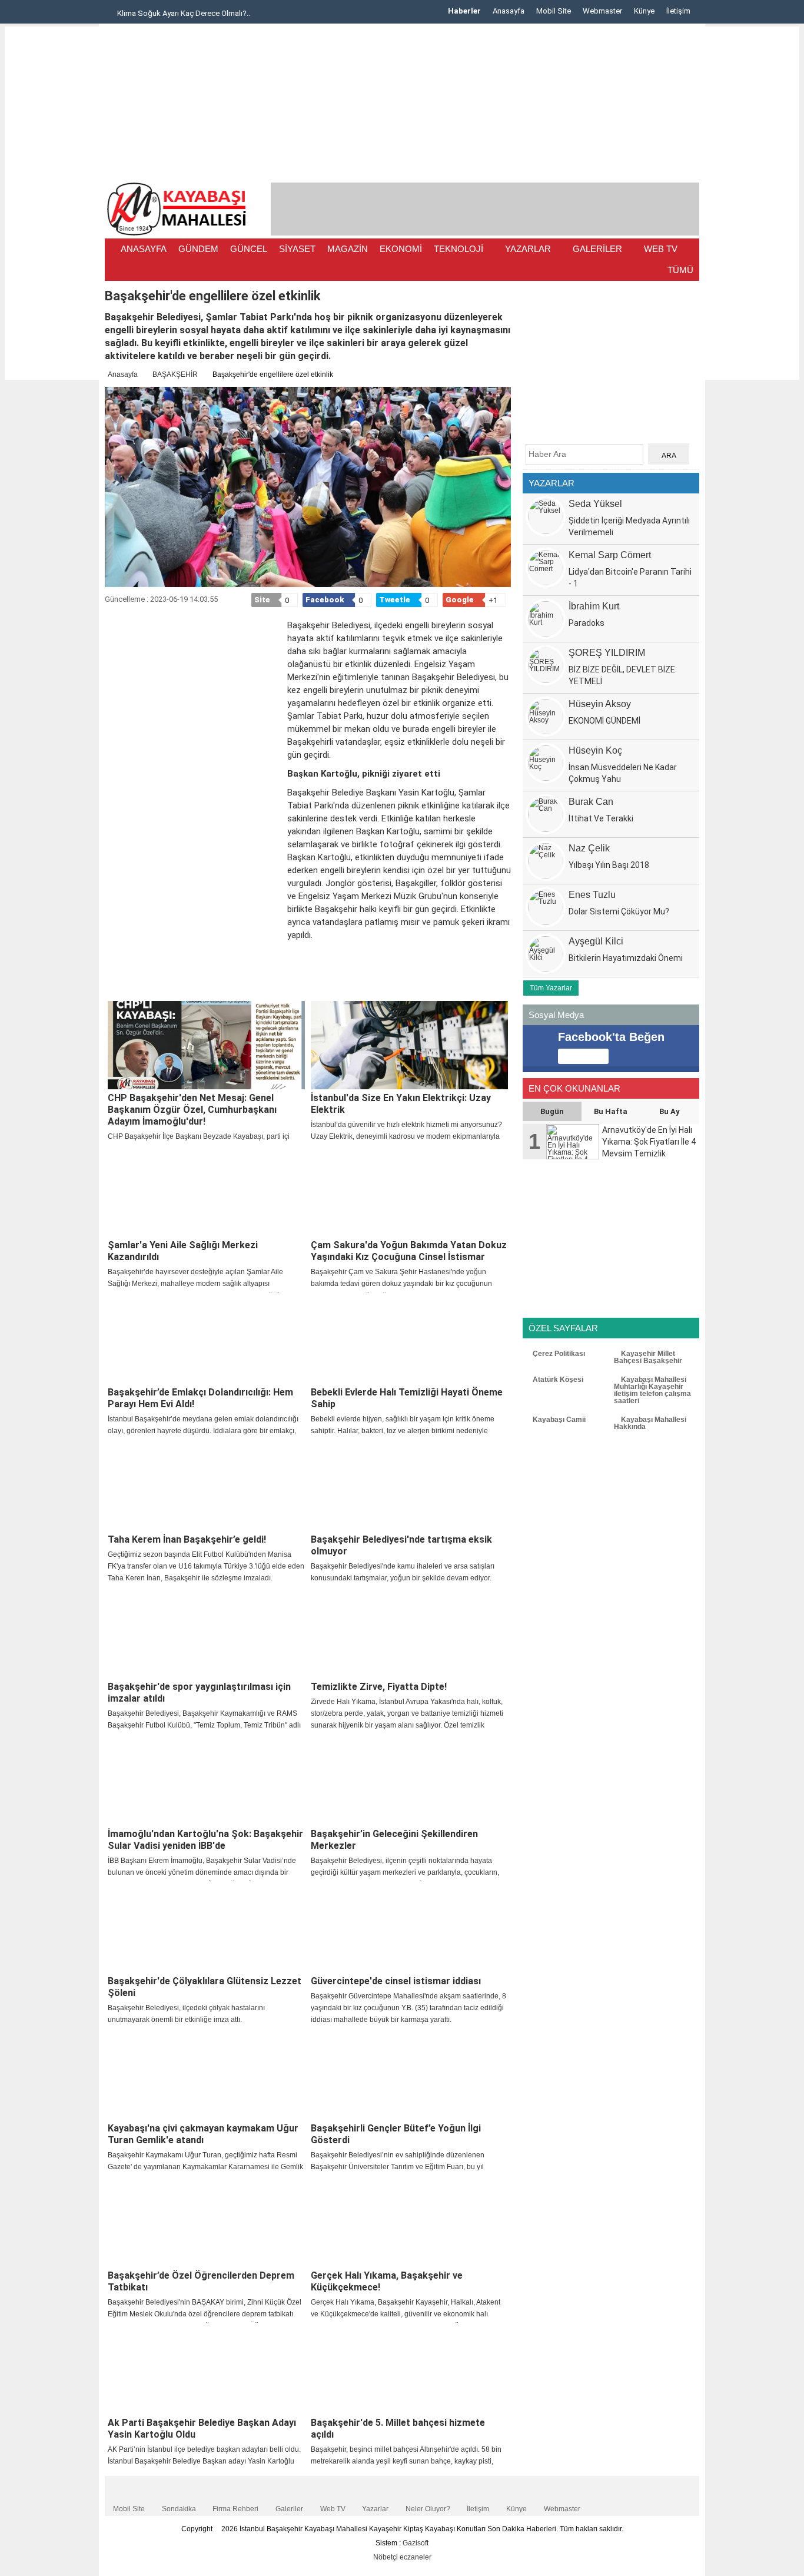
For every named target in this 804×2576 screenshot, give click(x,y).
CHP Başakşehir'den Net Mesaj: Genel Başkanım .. (210, 13)
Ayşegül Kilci (596, 941)
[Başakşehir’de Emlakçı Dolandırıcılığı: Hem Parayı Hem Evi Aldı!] (206, 1340)
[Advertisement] (52, 203)
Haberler (464, 11)
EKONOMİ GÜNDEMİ (604, 721)
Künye (644, 11)
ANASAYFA (144, 249)
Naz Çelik (589, 848)
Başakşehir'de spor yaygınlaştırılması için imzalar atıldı (199, 1693)
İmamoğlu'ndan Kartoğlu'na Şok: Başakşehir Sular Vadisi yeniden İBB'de (205, 1840)
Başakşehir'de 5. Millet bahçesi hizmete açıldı (398, 2429)
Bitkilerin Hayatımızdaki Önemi (626, 958)
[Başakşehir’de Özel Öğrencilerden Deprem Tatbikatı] (206, 2223)
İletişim (678, 11)
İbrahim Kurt (594, 606)
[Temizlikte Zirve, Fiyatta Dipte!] (409, 1634)
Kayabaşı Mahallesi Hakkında (650, 1423)
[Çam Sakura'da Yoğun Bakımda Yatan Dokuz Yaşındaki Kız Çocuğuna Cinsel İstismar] (409, 1192)
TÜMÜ (680, 270)
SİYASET (297, 249)
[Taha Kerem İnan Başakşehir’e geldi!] (206, 1487)
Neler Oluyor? (428, 2509)
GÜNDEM (198, 249)
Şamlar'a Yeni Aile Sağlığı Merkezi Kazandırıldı (183, 1251)
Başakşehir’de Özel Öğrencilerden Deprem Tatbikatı (201, 2281)
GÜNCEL (249, 249)
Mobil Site (554, 11)
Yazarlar (375, 2509)
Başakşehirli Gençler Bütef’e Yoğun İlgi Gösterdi (396, 2134)
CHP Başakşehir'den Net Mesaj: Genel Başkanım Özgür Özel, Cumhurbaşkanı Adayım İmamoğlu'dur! (192, 1110)
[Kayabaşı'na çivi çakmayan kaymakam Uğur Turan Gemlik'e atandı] (206, 2076)
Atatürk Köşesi (557, 1380)
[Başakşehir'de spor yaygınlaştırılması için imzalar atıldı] (206, 1634)
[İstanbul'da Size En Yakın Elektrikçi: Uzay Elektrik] (409, 1045)
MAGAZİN (348, 249)
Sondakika (179, 2509)
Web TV (333, 2509)
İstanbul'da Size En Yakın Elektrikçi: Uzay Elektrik (401, 1104)
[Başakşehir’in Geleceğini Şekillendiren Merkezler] (409, 1781)
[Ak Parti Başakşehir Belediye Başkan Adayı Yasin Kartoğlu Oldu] (206, 2370)
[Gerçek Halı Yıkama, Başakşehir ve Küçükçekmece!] (409, 2223)
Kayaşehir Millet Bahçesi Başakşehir (648, 1357)
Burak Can (591, 802)
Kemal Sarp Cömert (610, 555)
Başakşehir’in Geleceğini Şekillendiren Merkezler (394, 1840)
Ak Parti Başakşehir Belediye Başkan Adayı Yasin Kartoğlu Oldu (202, 2429)
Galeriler (289, 2509)
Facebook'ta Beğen (611, 1037)
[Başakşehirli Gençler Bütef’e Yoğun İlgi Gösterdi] (409, 2076)
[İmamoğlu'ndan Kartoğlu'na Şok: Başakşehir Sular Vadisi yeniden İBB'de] (206, 1781)
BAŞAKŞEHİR (175, 374)
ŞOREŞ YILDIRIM (607, 653)
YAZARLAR (528, 249)
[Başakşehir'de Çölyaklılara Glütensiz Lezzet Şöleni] (206, 1928)
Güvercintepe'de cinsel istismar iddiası (396, 1981)
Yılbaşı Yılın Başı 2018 (609, 865)
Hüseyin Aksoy (600, 704)
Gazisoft (416, 2543)
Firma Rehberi (235, 2509)
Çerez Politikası (558, 1354)
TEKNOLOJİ (459, 249)
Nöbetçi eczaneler (402, 2557)
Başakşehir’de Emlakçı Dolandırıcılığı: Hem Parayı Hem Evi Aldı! (200, 1398)
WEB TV (661, 249)
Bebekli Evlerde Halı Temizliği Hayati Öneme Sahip (407, 1398)
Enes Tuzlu (592, 895)
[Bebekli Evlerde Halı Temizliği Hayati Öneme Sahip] (409, 1340)
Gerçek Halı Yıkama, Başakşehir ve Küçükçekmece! (387, 2281)
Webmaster (602, 11)
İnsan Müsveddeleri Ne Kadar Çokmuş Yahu (623, 773)
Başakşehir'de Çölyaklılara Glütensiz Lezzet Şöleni (205, 1987)
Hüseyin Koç (595, 750)
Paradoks (587, 623)
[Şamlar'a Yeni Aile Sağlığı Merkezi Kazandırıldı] (206, 1192)
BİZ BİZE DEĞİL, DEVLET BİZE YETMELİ (622, 675)
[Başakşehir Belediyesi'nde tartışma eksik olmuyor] (409, 1487)
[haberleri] (112, 985)
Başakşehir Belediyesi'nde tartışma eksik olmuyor (401, 1545)
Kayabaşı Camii (558, 1420)
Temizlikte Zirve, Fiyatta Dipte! (379, 1687)
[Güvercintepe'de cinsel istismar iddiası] (409, 1928)
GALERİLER (597, 249)
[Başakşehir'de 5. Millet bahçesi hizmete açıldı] (409, 2370)
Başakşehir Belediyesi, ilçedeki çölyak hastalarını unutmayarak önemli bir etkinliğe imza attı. (186, 2014)
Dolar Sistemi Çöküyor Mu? (619, 911)
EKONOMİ (401, 249)
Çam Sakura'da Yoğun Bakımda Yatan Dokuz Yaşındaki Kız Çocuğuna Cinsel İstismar (409, 1251)
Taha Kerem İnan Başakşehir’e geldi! (187, 1539)
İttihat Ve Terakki (601, 818)
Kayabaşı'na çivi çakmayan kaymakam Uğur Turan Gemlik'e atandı (203, 2134)
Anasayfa (509, 11)
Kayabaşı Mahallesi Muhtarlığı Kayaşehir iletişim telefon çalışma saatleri (652, 1390)
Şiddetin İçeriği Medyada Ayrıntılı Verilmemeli (629, 526)
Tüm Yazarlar (551, 988)
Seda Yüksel (595, 504)
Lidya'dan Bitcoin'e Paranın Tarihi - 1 (630, 578)
